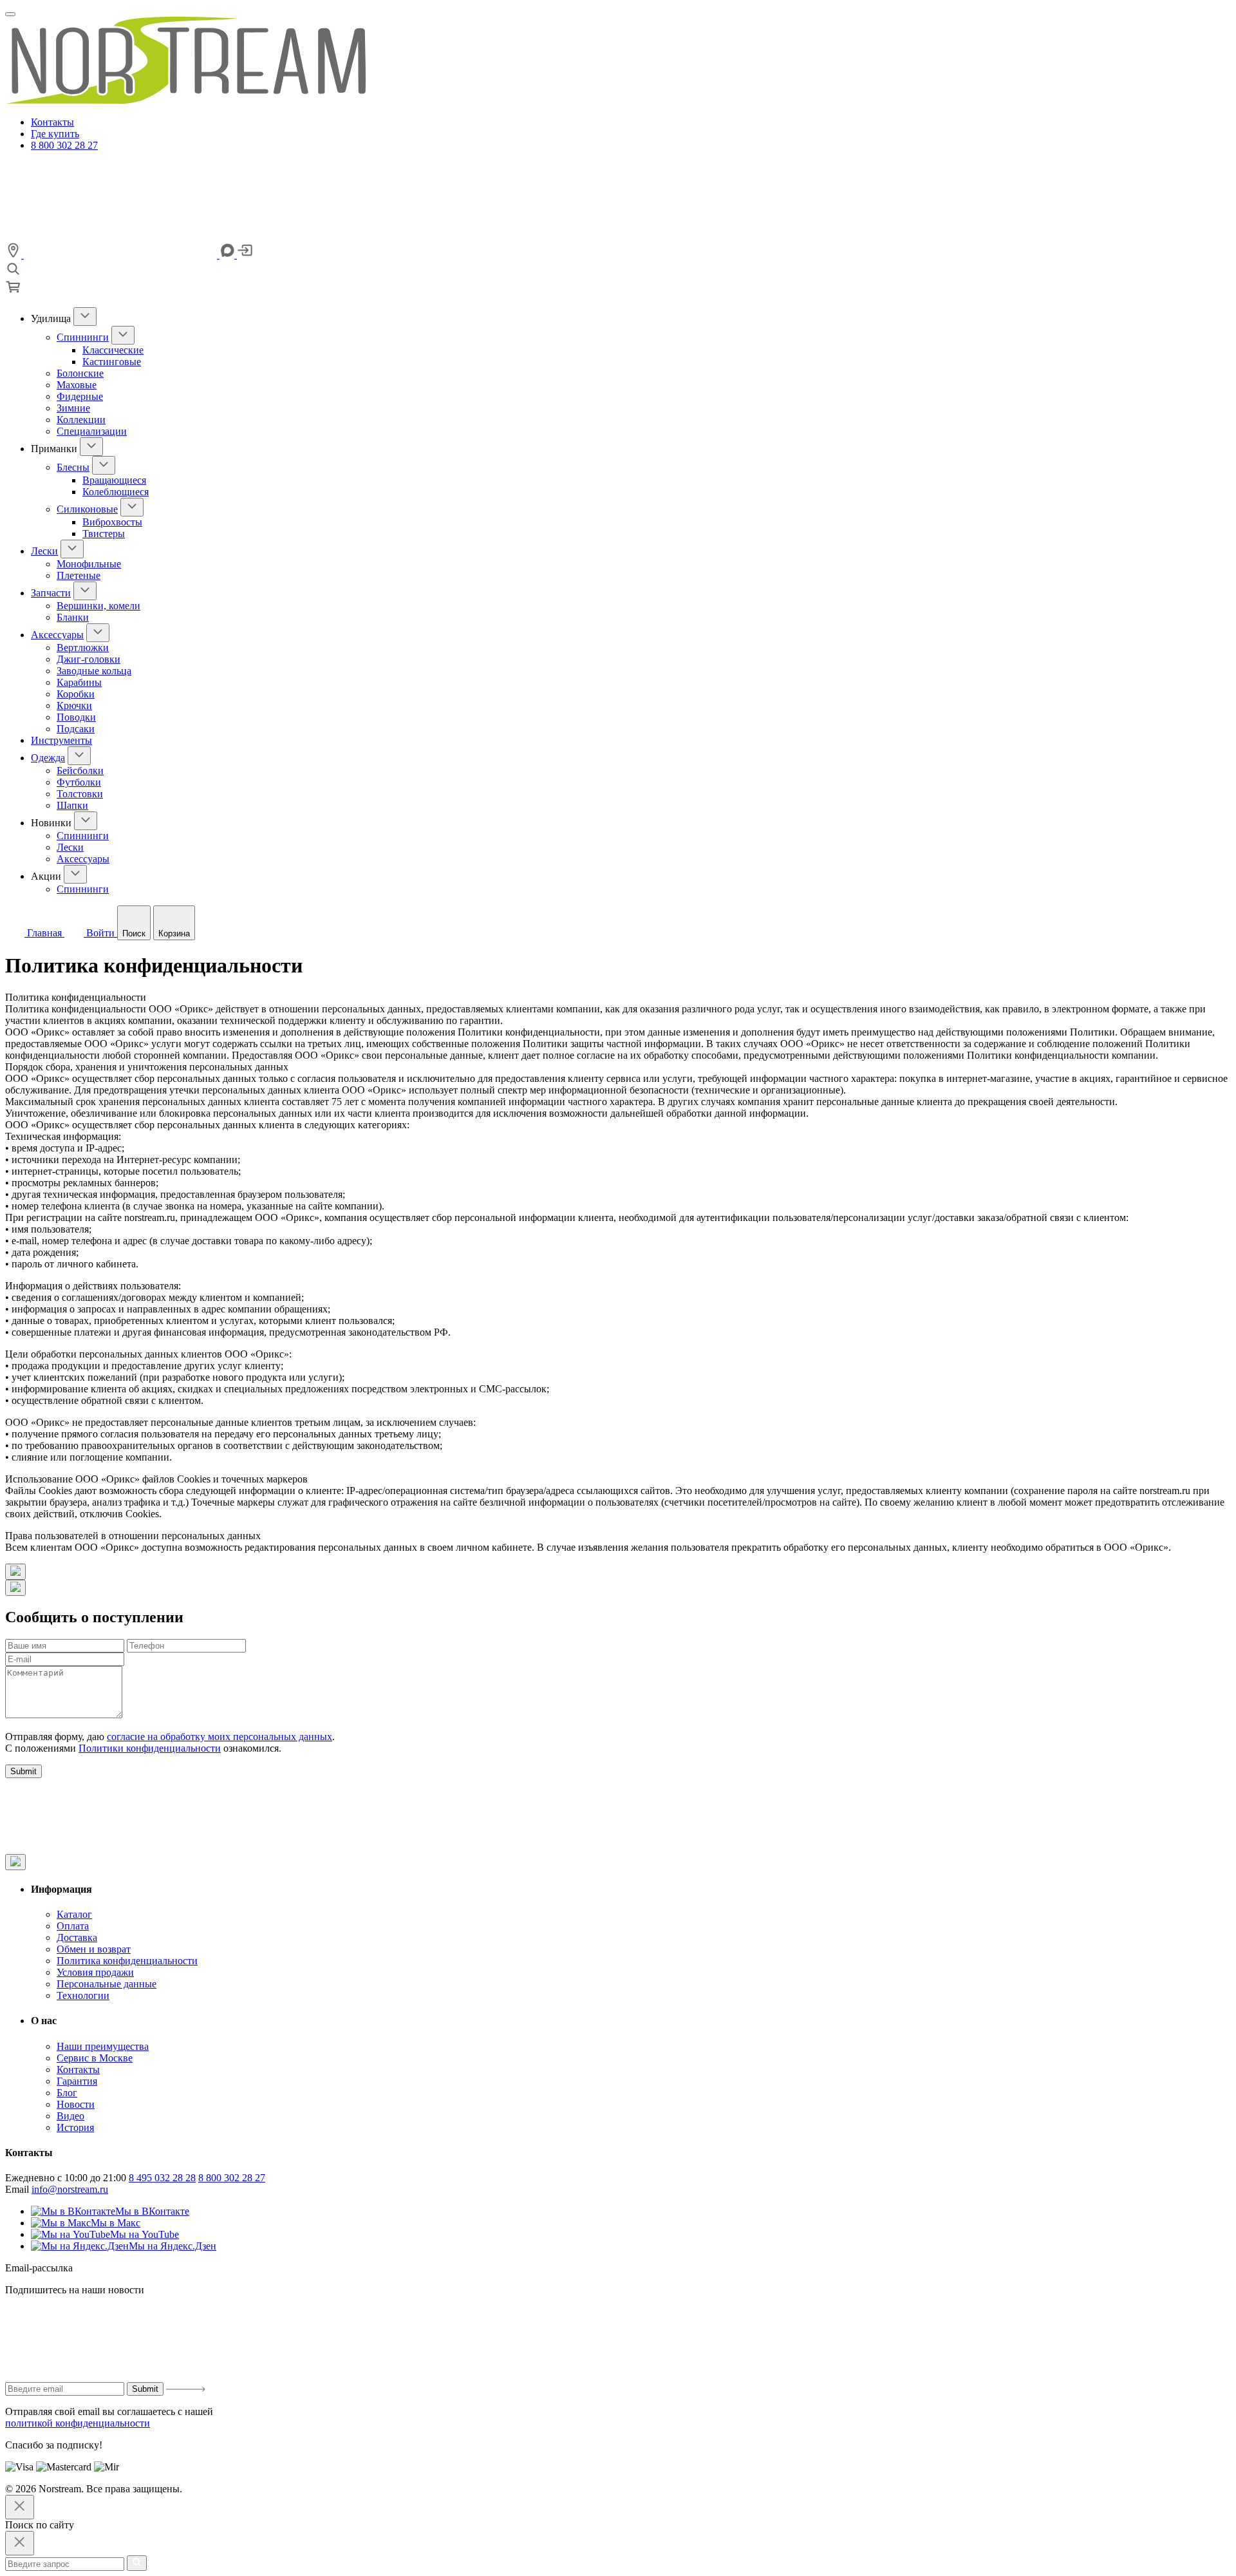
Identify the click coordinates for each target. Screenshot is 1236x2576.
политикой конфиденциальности (78, 2423)
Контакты (52, 122)
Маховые (77, 385)
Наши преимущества (103, 2046)
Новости (76, 2104)
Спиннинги (83, 337)
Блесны (73, 467)
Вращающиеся (114, 480)
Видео (70, 2116)
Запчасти (51, 593)
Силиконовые (87, 509)
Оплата (73, 1926)
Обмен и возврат (94, 1949)
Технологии (83, 1995)
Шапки (72, 805)
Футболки (79, 782)
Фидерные (80, 396)
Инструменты (61, 740)
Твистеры (104, 534)
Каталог (74, 1914)
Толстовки (80, 794)
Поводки (76, 717)
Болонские (80, 373)
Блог (67, 2093)
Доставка (77, 1937)
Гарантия (77, 2081)
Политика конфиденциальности (127, 1961)
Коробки (76, 694)
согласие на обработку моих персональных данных (220, 1737)
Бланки (73, 617)
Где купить (55, 134)
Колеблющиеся (116, 492)
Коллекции (81, 420)
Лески (44, 551)
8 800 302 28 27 (64, 145)
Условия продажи (95, 1972)
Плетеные (79, 575)
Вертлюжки (83, 648)
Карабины (79, 682)
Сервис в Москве (95, 2058)
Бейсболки (80, 771)
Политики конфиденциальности (150, 1748)
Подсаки (76, 729)
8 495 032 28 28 (162, 2178)
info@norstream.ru (70, 2189)
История (75, 2127)
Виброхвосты (112, 522)
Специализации (92, 431)
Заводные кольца (94, 671)
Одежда (48, 758)
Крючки (74, 706)
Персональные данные (107, 1984)
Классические (113, 350)
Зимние (73, 408)
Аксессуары (57, 635)
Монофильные (89, 564)
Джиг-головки (89, 659)
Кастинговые (112, 362)
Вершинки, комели (98, 606)
